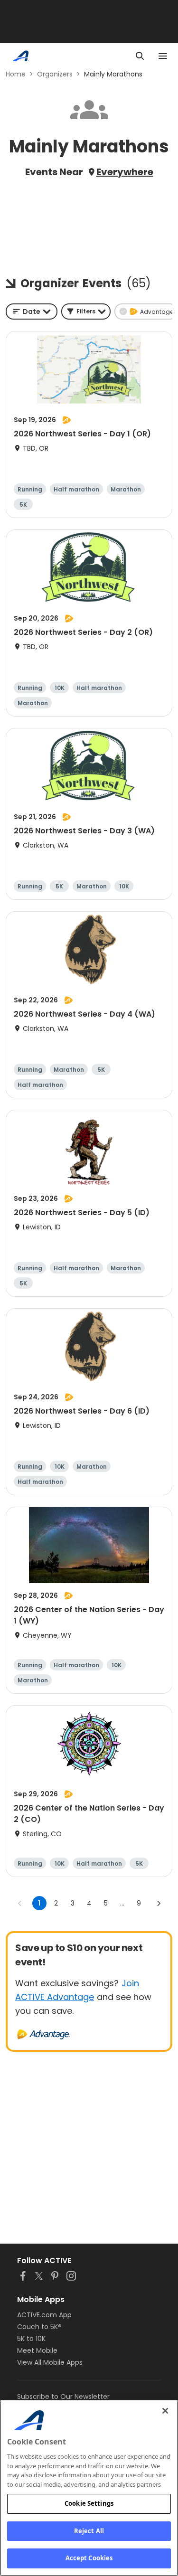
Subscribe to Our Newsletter (63, 2397)
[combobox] (32, 311)
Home (16, 74)
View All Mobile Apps (50, 2362)
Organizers (55, 74)
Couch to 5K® (39, 2327)
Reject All (89, 2531)
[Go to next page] (159, 1903)
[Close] (165, 2411)
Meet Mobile (37, 2350)
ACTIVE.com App (44, 2315)
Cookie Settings (89, 2503)
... (122, 1903)
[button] (86, 311)
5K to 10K (31, 2339)
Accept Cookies (89, 2558)
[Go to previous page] (20, 1903)
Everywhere (125, 172)
